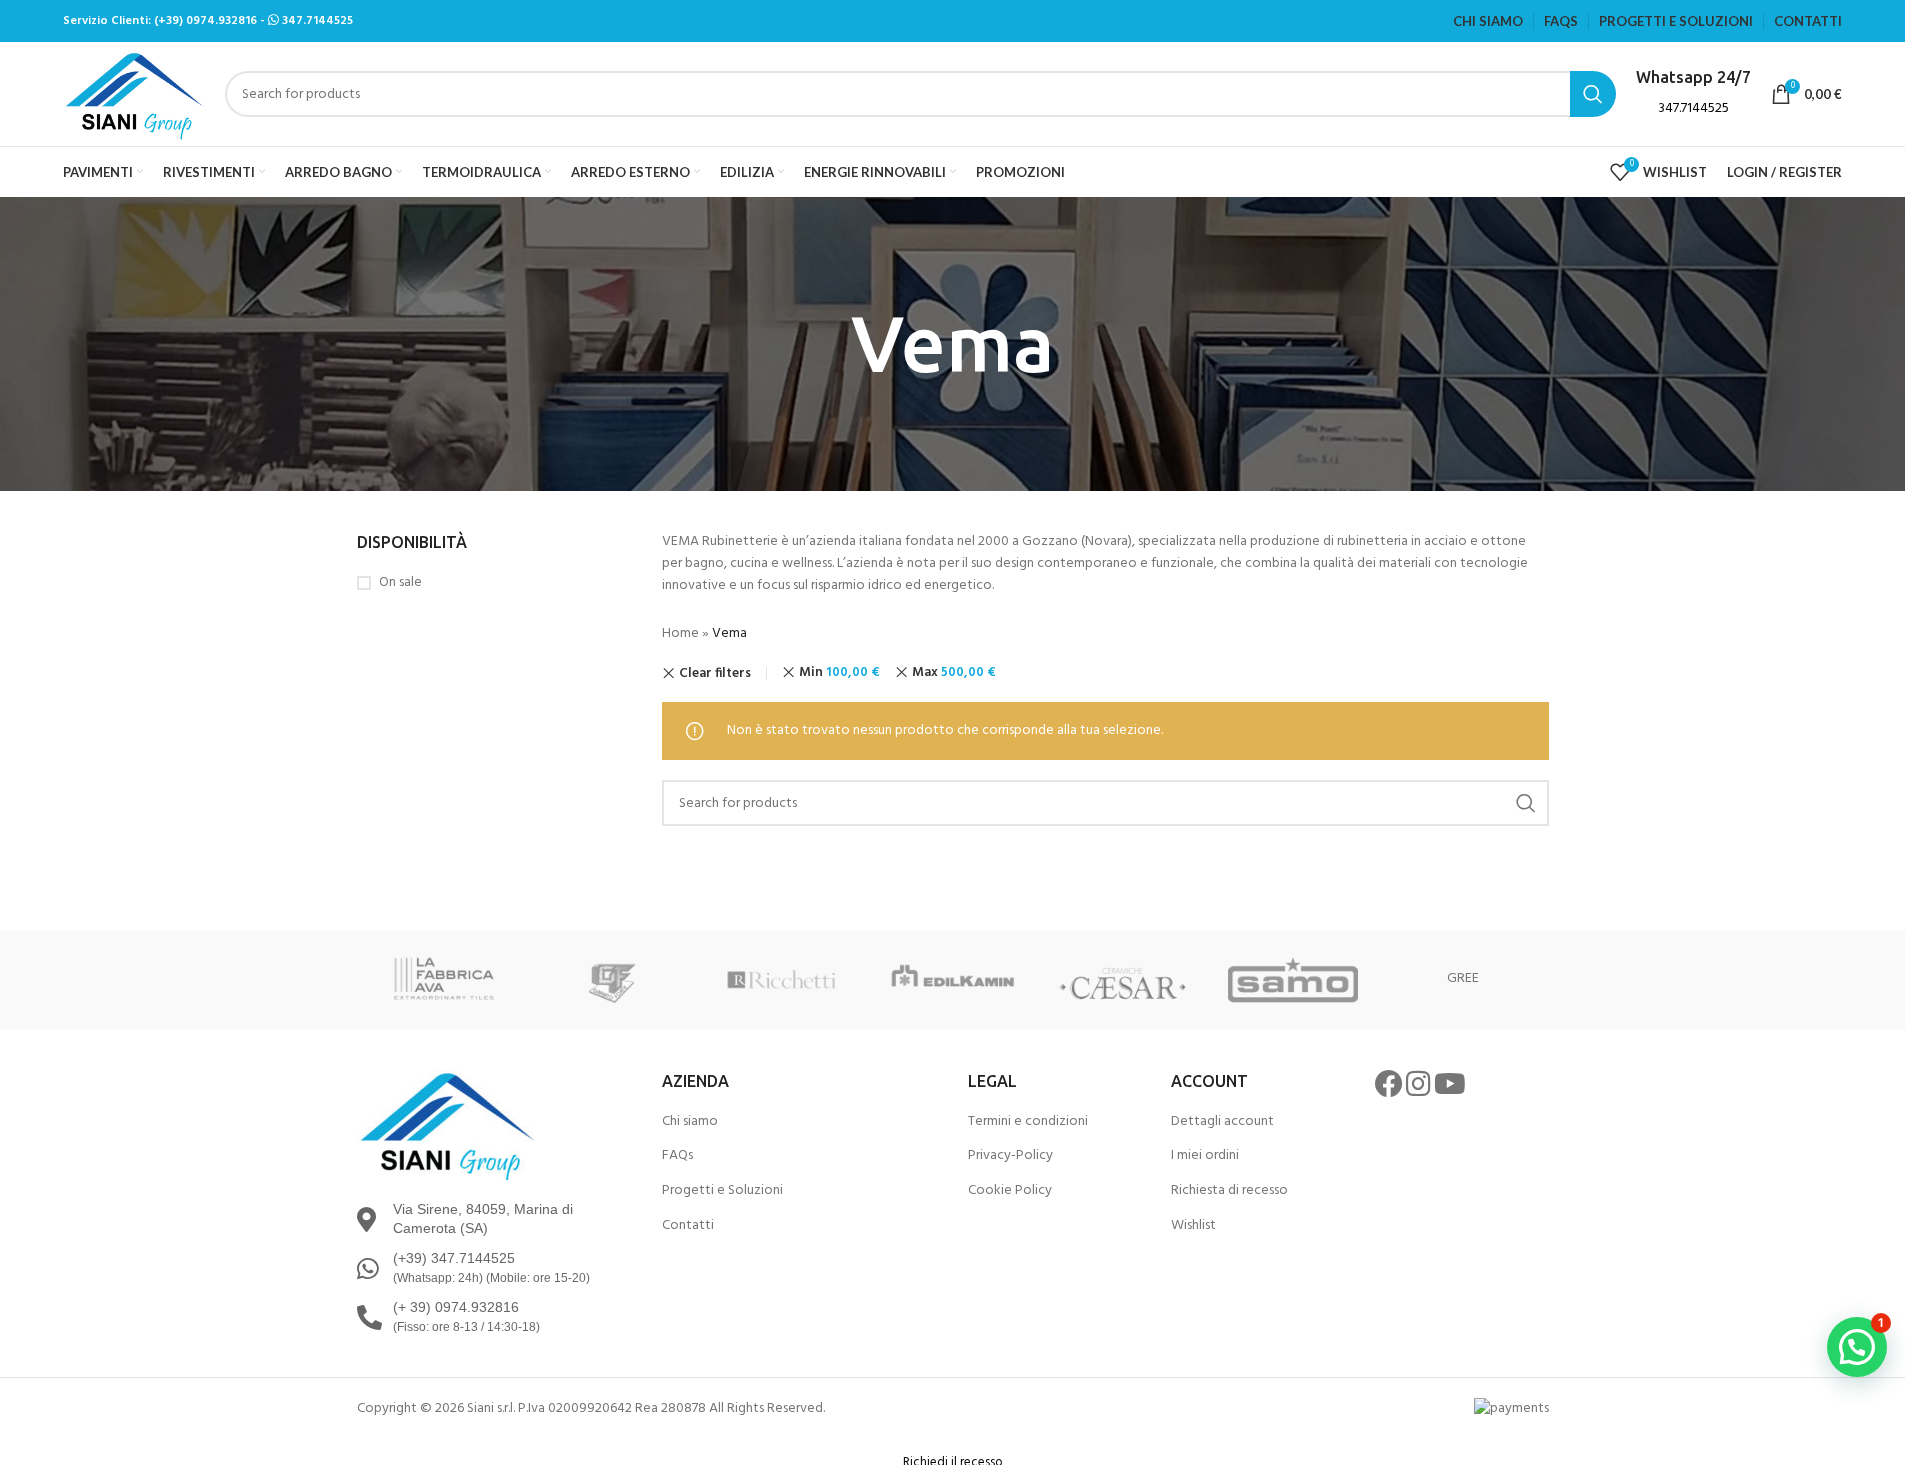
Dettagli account (1222, 1122)
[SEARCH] (1526, 803)
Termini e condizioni (1028, 1122)
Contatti (688, 1226)
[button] (1857, 1347)
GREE (1463, 978)
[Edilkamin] (952, 980)
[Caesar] (1123, 980)
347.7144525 (317, 21)
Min (839, 672)
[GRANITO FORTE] (612, 980)
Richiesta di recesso (1229, 1191)
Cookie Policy (1010, 1191)
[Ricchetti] (782, 980)
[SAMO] (1293, 980)
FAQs (677, 1156)
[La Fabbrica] (442, 980)
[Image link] (447, 1124)
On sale (400, 583)
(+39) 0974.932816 (205, 21)
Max (954, 672)
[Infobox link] (1693, 93)
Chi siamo (690, 1122)
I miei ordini (1205, 1156)
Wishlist (1193, 1226)
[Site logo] (134, 94)
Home (680, 633)
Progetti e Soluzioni (722, 1191)
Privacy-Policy (1010, 1156)
